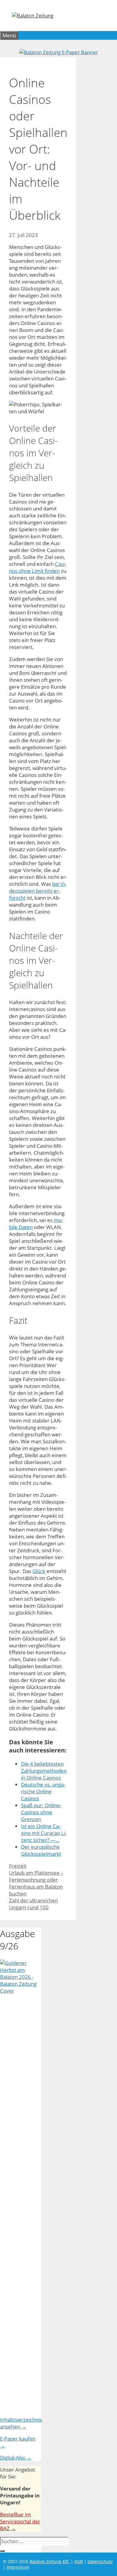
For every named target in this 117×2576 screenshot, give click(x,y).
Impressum (18, 2567)
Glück (39, 1571)
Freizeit (18, 1866)
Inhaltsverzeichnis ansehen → (21, 2423)
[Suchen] (2, 2551)
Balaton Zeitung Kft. (50, 2561)
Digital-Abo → (16, 2458)
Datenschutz (100, 2561)
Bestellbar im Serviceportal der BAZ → (20, 2521)
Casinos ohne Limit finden (37, 567)
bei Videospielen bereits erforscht (38, 891)
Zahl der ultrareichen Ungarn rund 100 (33, 1904)
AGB (79, 2561)
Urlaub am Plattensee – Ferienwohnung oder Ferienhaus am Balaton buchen (36, 1883)
